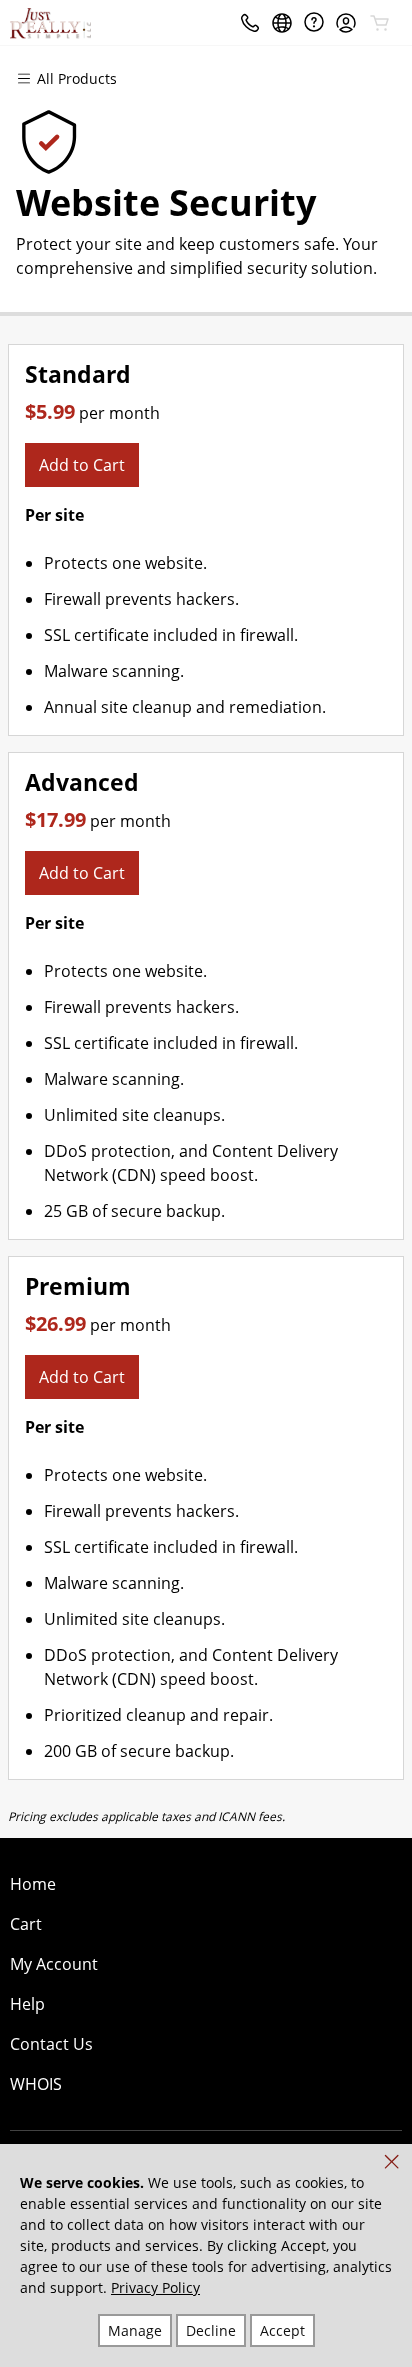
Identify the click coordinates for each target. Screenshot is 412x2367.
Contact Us (51, 2044)
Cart (26, 1924)
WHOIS (36, 2084)
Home (33, 1884)
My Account (54, 1964)
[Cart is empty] (380, 23)
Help (27, 2004)
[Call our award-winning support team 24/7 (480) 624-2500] (314, 22)
